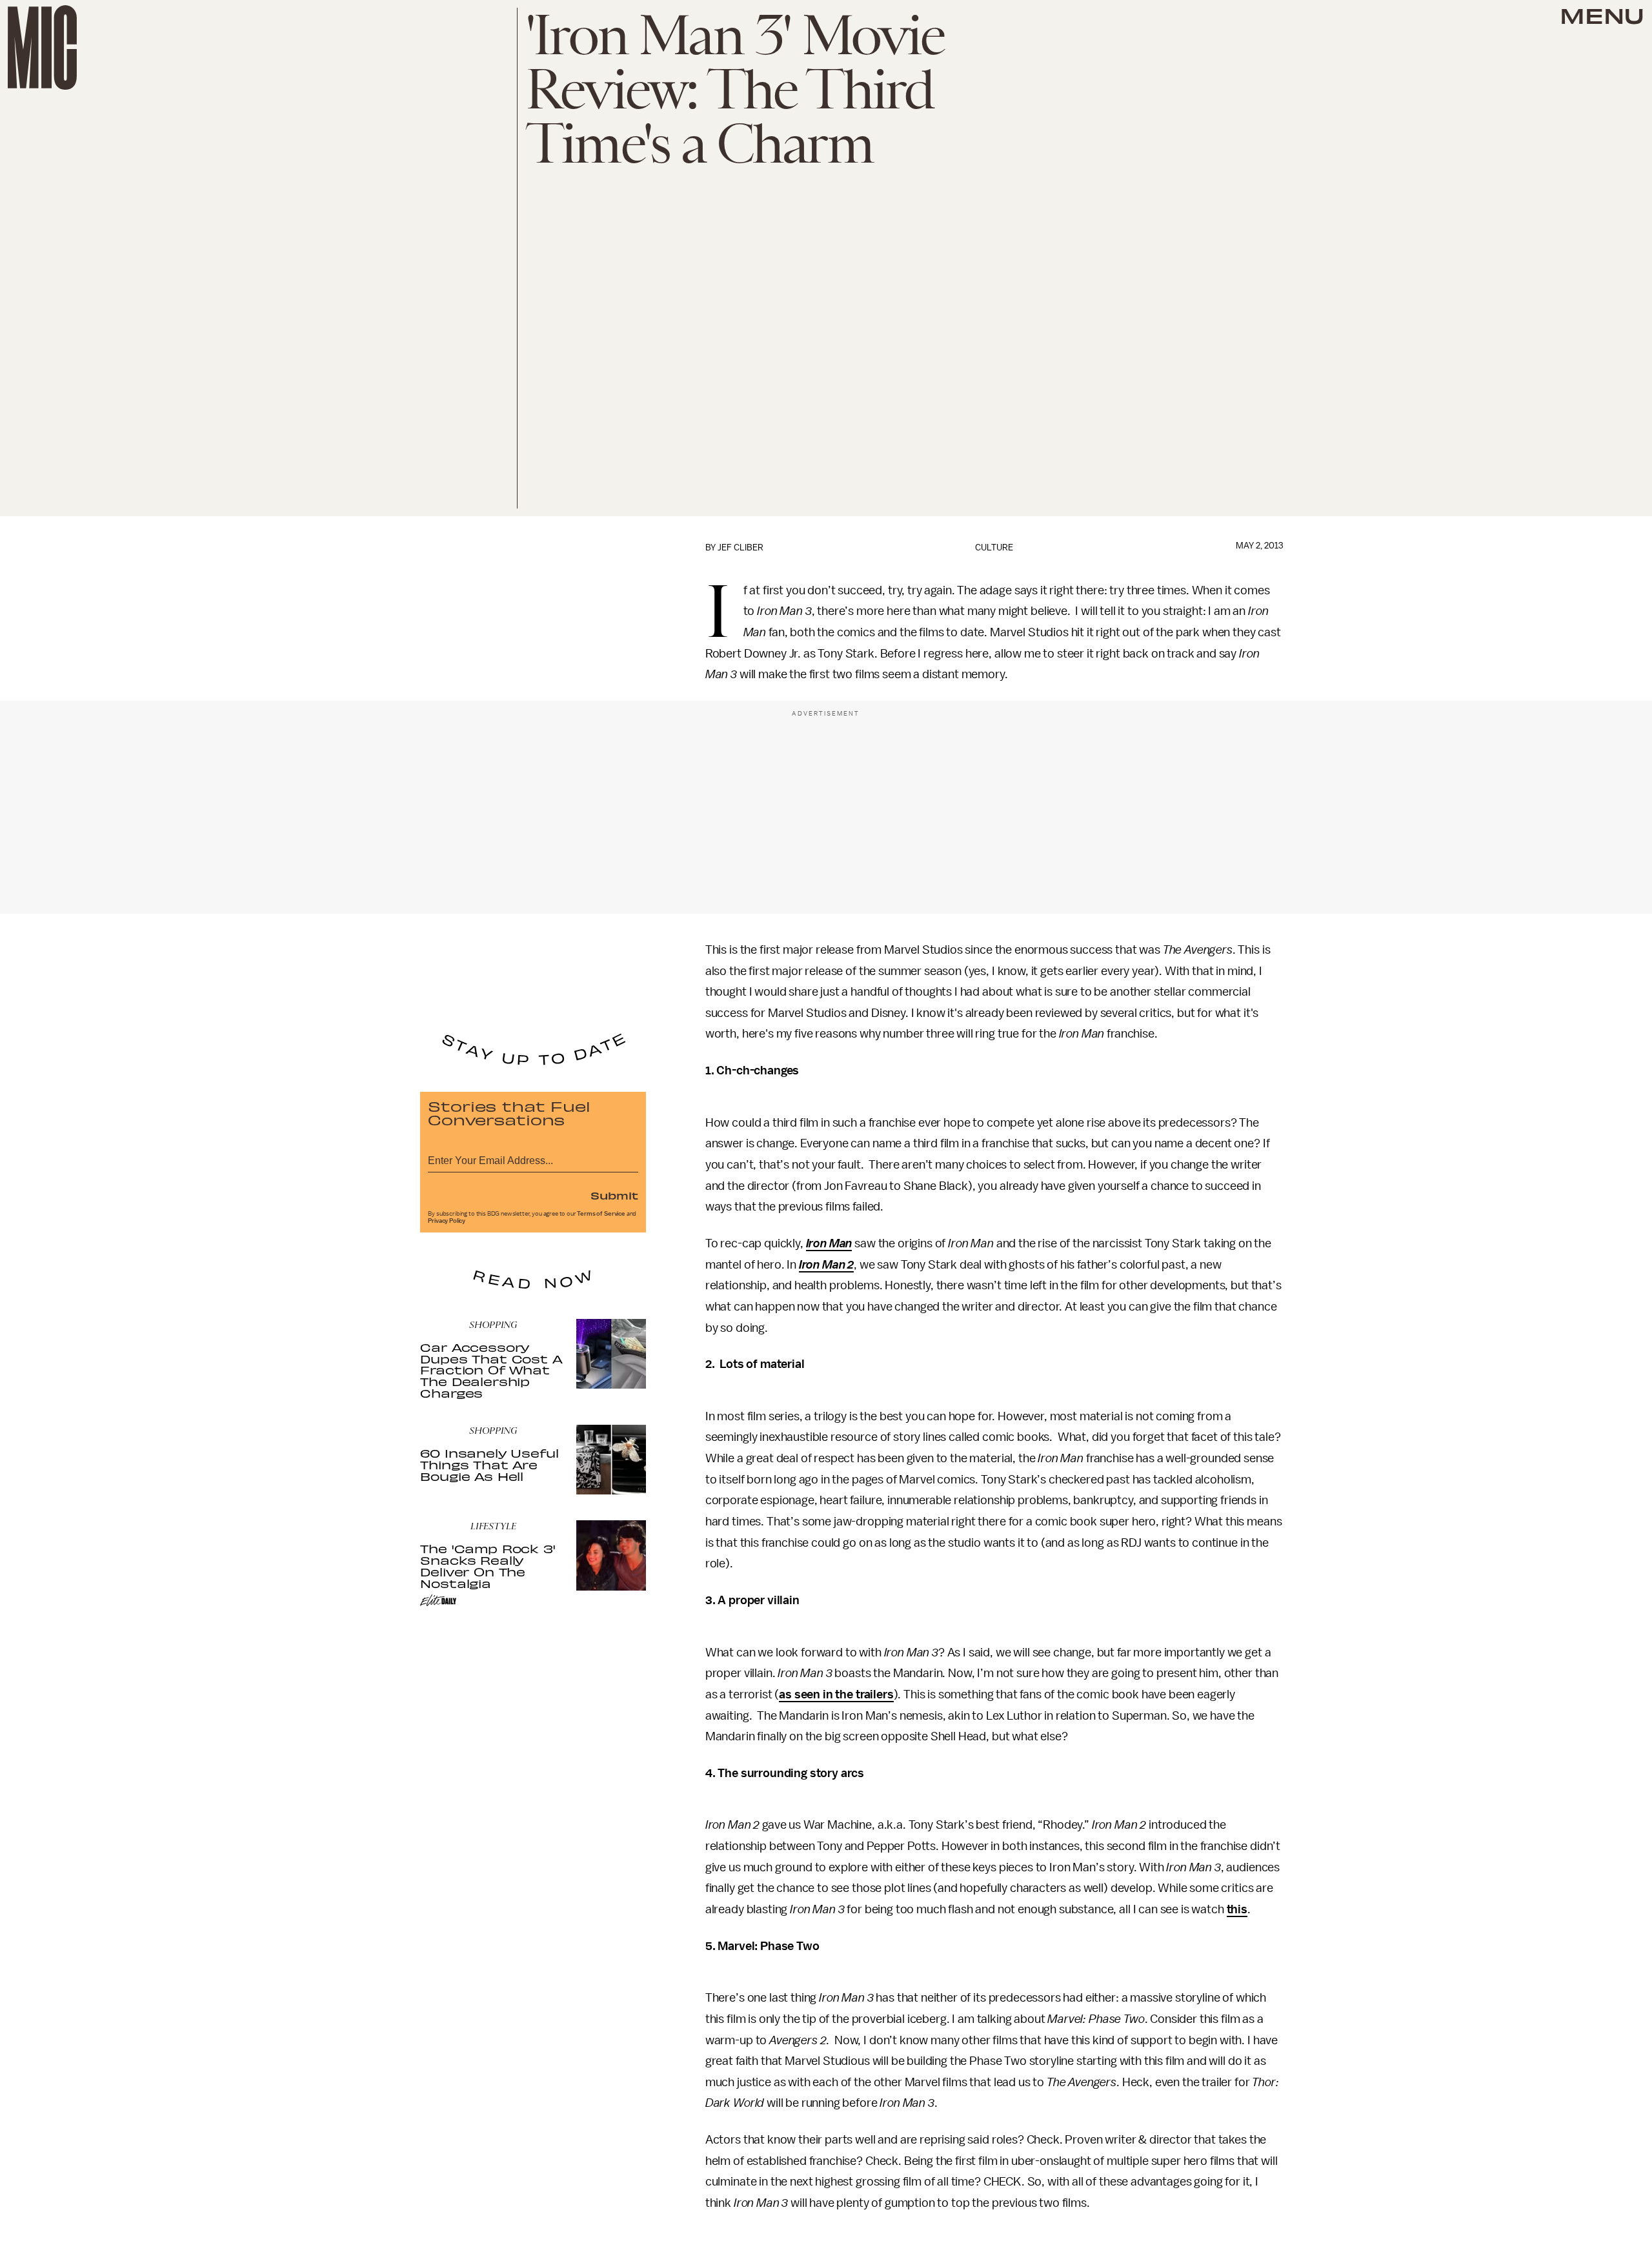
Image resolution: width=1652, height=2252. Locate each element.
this (1237, 1909)
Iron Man (829, 1243)
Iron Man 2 (826, 1265)
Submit (614, 1195)
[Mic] (42, 47)
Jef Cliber (740, 548)
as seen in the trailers (836, 1694)
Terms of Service (601, 1214)
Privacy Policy (447, 1221)
